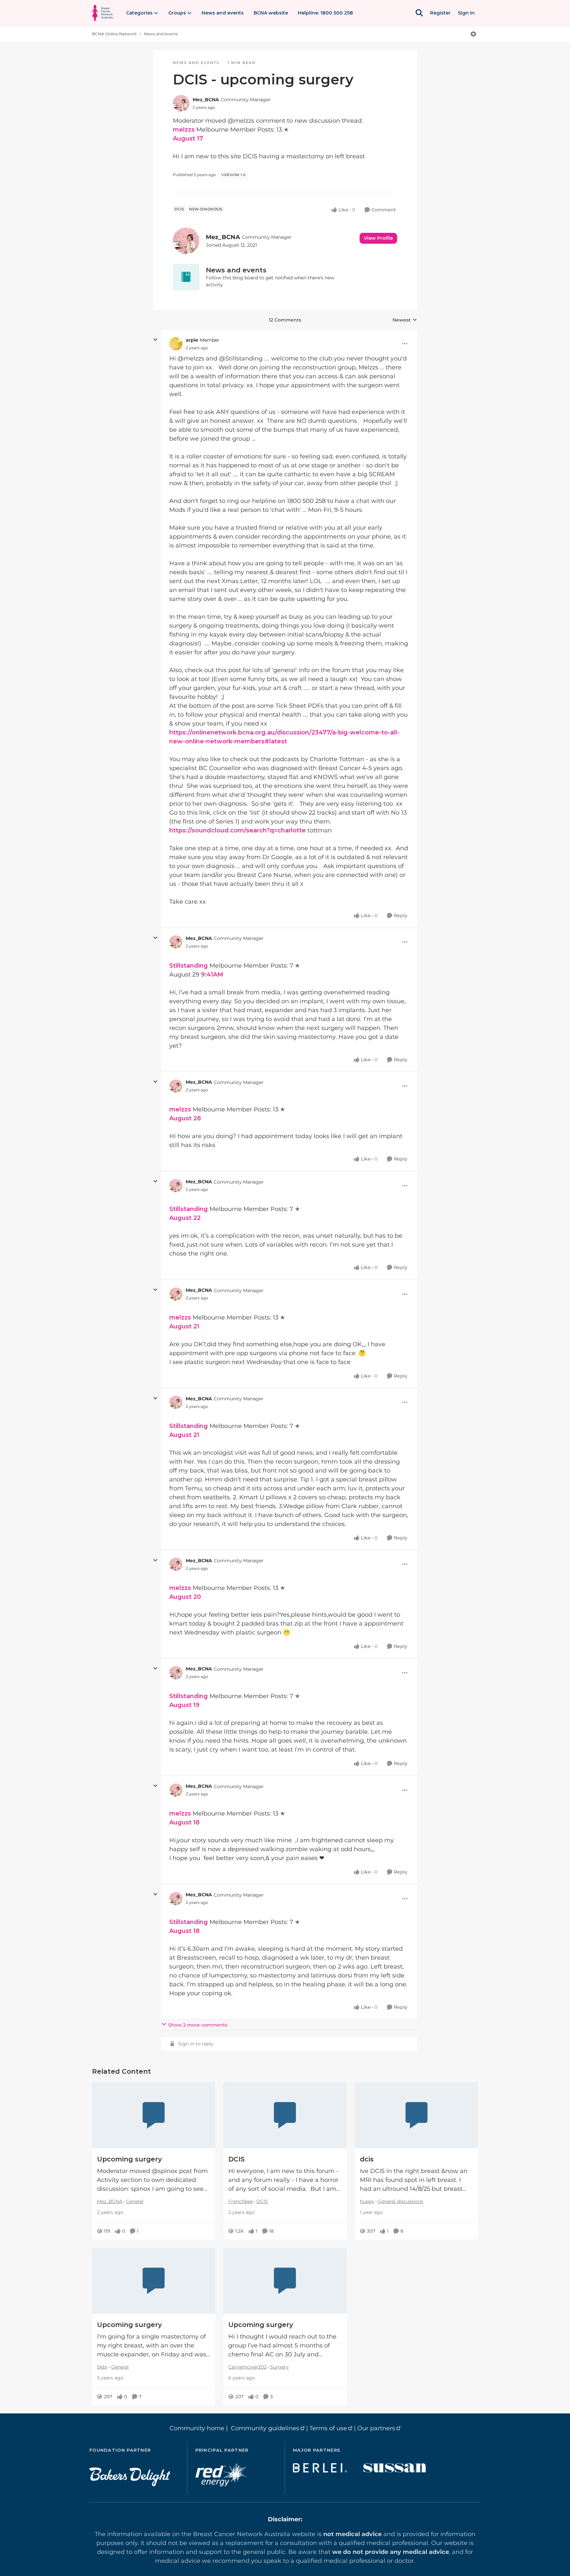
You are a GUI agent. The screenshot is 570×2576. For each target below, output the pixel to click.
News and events (161, 34)
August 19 (184, 1705)
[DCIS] (285, 2115)
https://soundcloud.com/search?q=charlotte (237, 830)
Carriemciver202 (247, 2367)
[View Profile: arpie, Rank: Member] (176, 344)
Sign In (466, 13)
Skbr (102, 2367)
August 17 (188, 139)
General (135, 2201)
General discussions (401, 2201)
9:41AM (212, 975)
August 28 (185, 1118)
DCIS (237, 2159)
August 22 (185, 1218)
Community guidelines (265, 2428)
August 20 (185, 1597)
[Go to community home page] (102, 13)
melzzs (184, 130)
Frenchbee (240, 2201)
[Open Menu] (473, 34)
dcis (367, 2159)
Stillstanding (189, 966)
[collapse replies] (155, 340)
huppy (367, 2201)
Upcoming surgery (129, 2159)
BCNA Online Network (114, 34)
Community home (197, 2428)
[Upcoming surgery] (154, 2115)
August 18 (184, 1822)
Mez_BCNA (206, 100)
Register (440, 13)
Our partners (376, 2428)
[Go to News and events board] (186, 277)
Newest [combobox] (405, 320)
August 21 (184, 1326)
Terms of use (328, 2428)
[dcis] (416, 2115)
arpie (192, 340)
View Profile (378, 238)
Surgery (279, 2367)
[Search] (419, 13)
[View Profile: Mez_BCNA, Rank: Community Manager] (181, 103)
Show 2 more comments (198, 2025)
